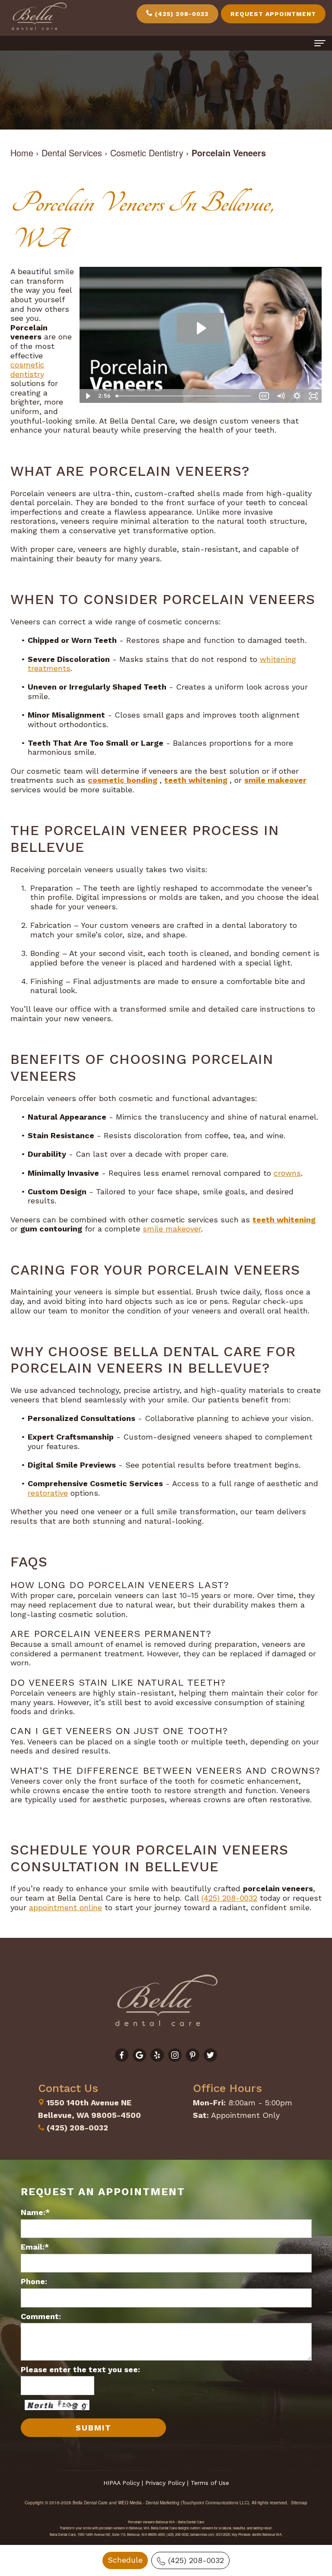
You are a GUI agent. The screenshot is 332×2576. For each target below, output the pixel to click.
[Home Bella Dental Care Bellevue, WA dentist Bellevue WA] (39, 17)
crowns (287, 1173)
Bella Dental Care (90, 2503)
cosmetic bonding (123, 780)
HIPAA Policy (121, 2483)
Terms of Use (210, 2483)
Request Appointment (273, 14)
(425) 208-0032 (196, 2560)
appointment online (65, 1907)
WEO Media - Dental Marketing (149, 2503)
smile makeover (275, 780)
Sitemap (299, 2503)
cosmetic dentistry (27, 369)
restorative (48, 1493)
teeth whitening (196, 780)
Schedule (125, 2560)
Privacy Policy (165, 2483)
